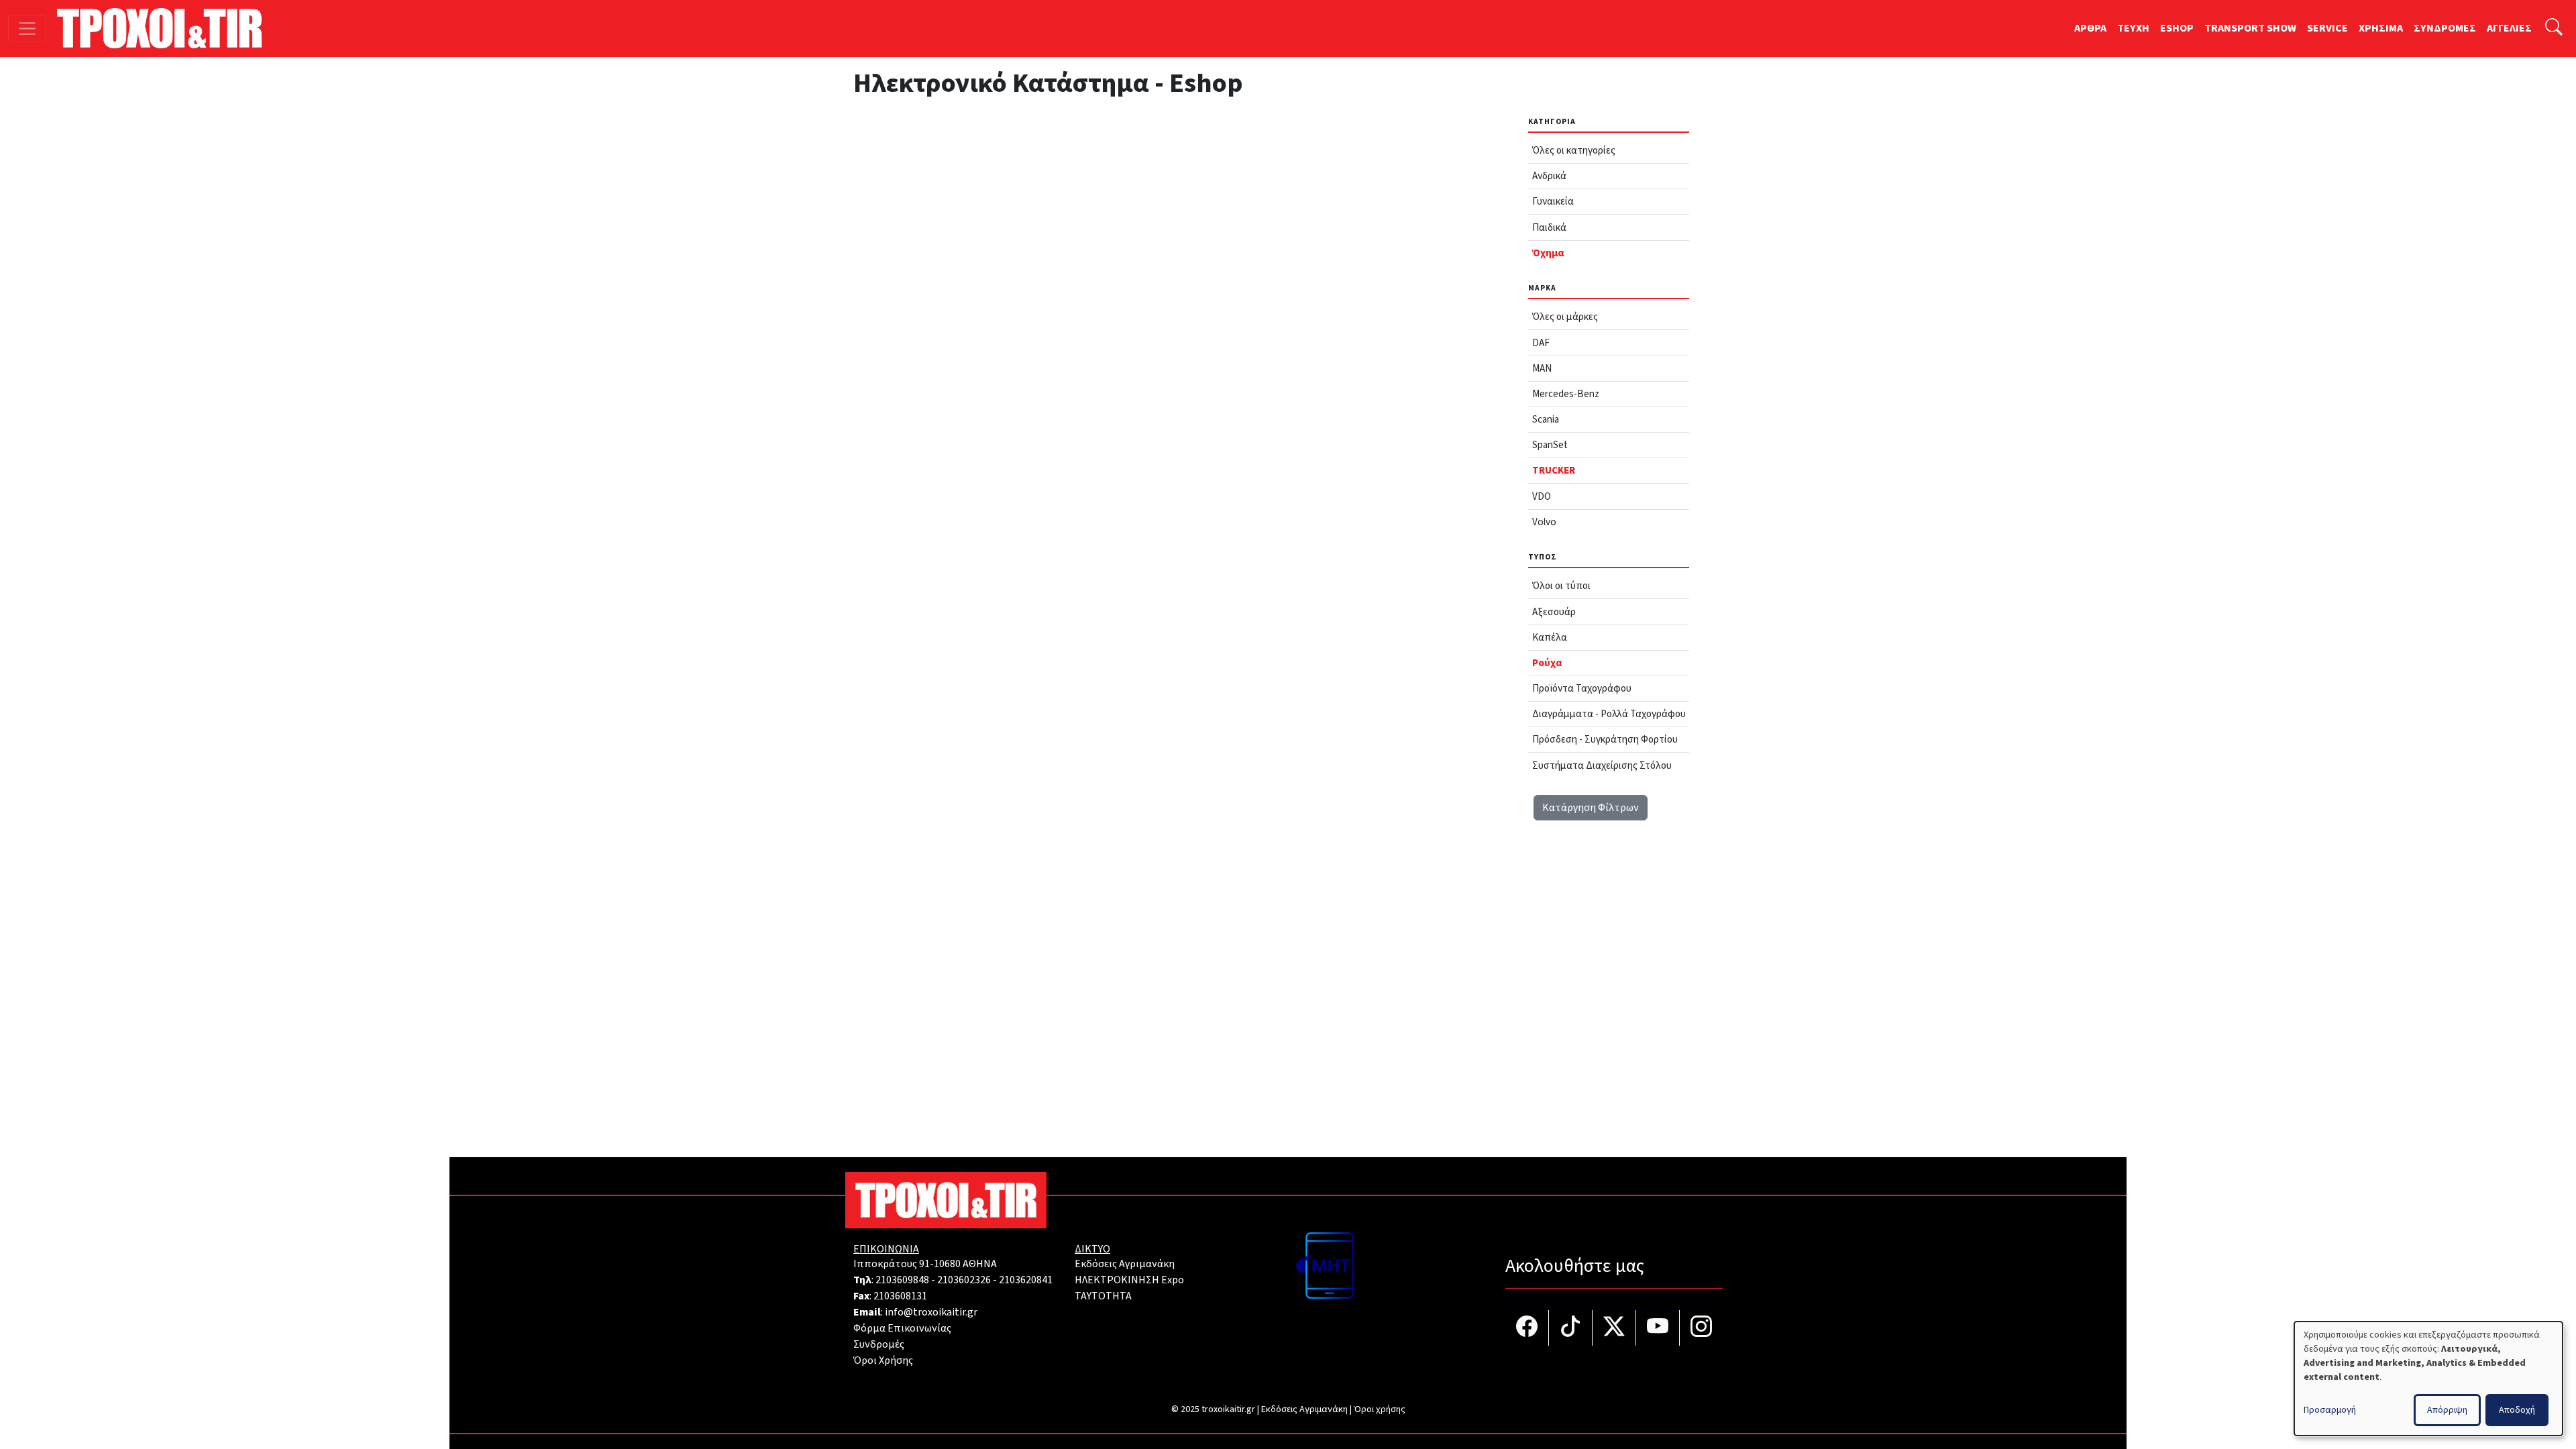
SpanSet (1550, 445)
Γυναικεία (1553, 201)
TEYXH (2133, 28)
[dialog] (2428, 1379)
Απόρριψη (2447, 1410)
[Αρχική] (165, 28)
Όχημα (1548, 253)
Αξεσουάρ (1554, 612)
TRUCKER (1554, 470)
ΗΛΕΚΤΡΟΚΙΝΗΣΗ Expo (1129, 1280)
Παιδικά (1549, 227)
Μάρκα (1542, 288)
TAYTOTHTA (1103, 1296)
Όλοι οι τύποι (1561, 586)
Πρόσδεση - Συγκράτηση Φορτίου (1605, 739)
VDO (1542, 496)
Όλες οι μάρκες (1565, 317)
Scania (1546, 419)
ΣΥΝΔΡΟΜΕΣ (2445, 28)
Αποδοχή (2517, 1410)
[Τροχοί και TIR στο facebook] (1527, 1328)
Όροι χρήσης (1380, 1409)
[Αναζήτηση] (2554, 29)
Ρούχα (1547, 663)
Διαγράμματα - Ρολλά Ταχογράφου (1609, 714)
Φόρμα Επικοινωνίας (902, 1328)
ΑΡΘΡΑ (2090, 28)
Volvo (1544, 522)
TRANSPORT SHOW (2250, 28)
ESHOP (2177, 28)
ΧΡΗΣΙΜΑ (2381, 28)
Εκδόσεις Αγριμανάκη (1125, 1264)
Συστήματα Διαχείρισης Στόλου (1602, 765)
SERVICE (2327, 28)
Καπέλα (1550, 637)
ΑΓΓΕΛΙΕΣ (2509, 28)
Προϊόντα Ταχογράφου (1582, 688)
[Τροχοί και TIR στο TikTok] (1571, 1328)
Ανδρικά (1549, 176)
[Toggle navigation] (27, 29)
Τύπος (1543, 557)
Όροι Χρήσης (883, 1360)
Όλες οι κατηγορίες (1574, 150)
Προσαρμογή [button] (2330, 1410)
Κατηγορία (1552, 122)
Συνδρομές (879, 1344)
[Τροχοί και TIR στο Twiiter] (1614, 1328)
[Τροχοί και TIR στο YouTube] (1658, 1328)
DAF (1541, 343)
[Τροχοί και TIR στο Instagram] (1701, 1328)
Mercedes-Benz (1566, 394)
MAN (1542, 368)
